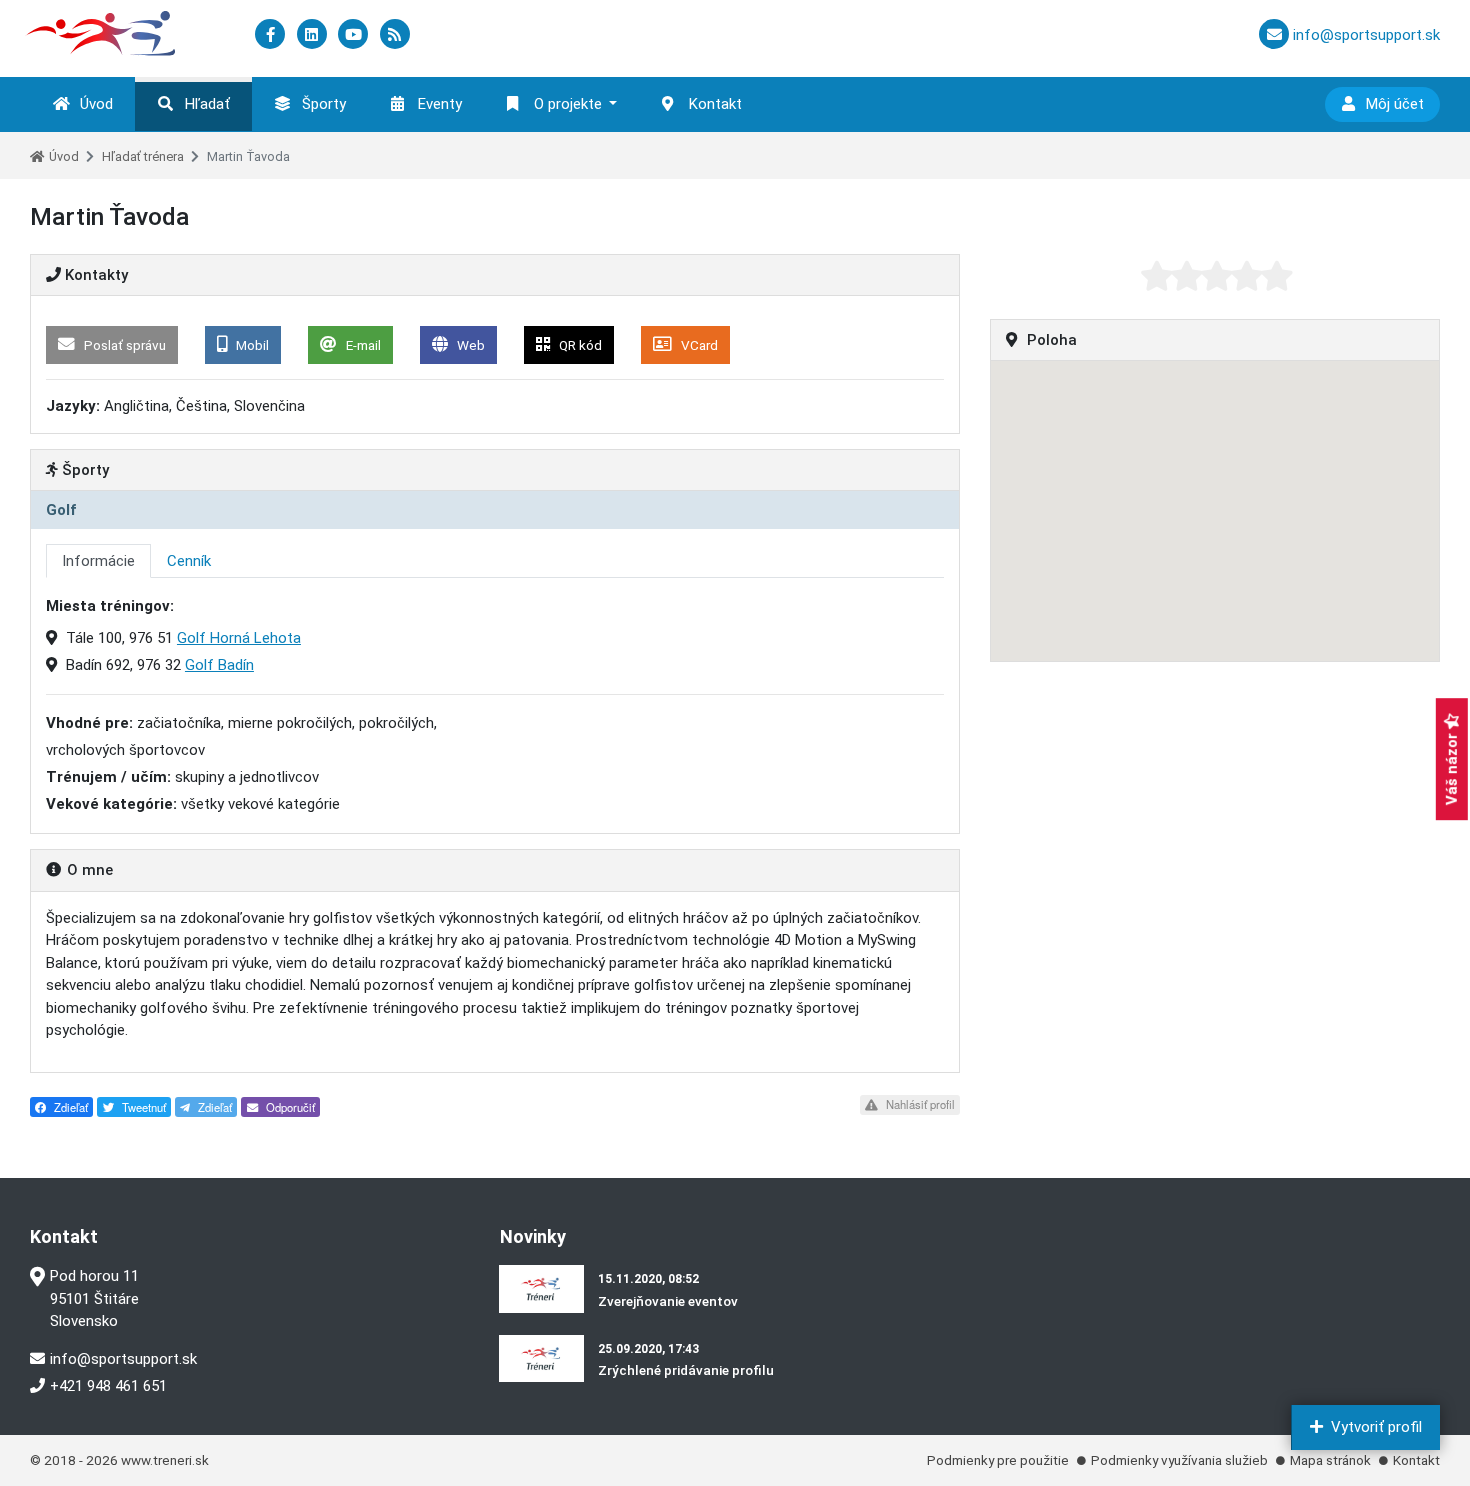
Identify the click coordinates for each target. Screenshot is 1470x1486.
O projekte (568, 104)
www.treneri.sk (165, 1460)
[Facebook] (272, 35)
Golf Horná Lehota (239, 638)
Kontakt (715, 104)
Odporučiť (289, 1107)
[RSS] (395, 35)
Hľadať (207, 104)
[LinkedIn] (314, 35)
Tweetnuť (142, 1107)
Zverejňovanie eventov (668, 1301)
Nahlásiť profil (919, 1104)
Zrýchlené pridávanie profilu (686, 1370)
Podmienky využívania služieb (1179, 1460)
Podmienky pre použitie (998, 1460)
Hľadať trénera (143, 156)
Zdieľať (69, 1107)
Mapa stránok (1330, 1460)
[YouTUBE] (355, 35)
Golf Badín (219, 665)
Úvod (96, 104)
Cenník (189, 561)
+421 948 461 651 (108, 1386)
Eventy (440, 104)
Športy (324, 104)
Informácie (98, 561)
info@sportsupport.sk (123, 1359)
